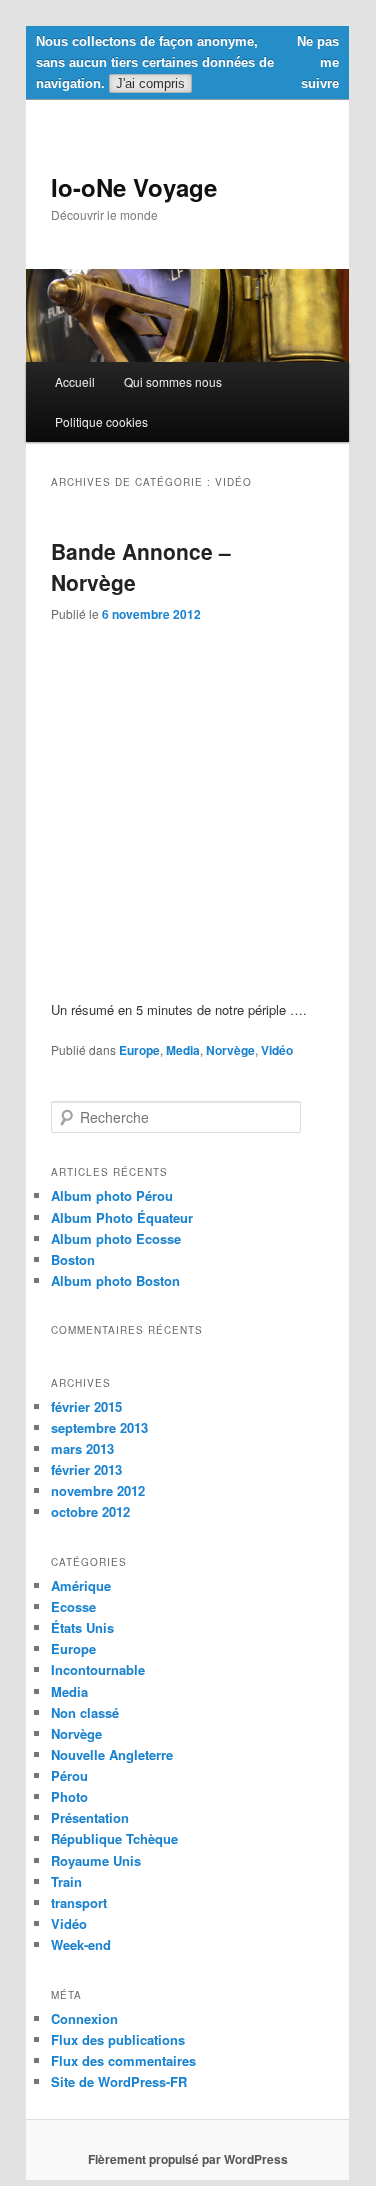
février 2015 (86, 1406)
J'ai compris (150, 83)
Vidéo (277, 1050)
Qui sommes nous (173, 381)
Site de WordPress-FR (119, 2081)
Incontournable (98, 1669)
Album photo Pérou (112, 1195)
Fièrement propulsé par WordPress (188, 2159)
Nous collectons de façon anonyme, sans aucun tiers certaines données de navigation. (155, 62)
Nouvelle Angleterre (112, 1754)
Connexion (84, 2018)
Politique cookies (101, 421)
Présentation (90, 1817)
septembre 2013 (99, 1427)
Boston (73, 1259)
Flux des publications (118, 2039)
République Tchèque (114, 1838)
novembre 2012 (98, 1490)
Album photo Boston (115, 1280)
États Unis (82, 1627)
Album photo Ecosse (116, 1238)
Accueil (75, 381)
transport (79, 1902)
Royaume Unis (96, 1860)
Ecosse (73, 1606)
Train (66, 1881)
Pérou (69, 1775)
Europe (139, 1050)
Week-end (81, 1944)
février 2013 (86, 1469)
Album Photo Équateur (122, 1217)
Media (183, 1050)
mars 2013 (82, 1448)
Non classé (85, 1712)
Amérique (81, 1585)
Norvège (230, 1050)
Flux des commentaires (123, 2060)
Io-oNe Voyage (134, 187)
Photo (69, 1796)
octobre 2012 (90, 1511)
